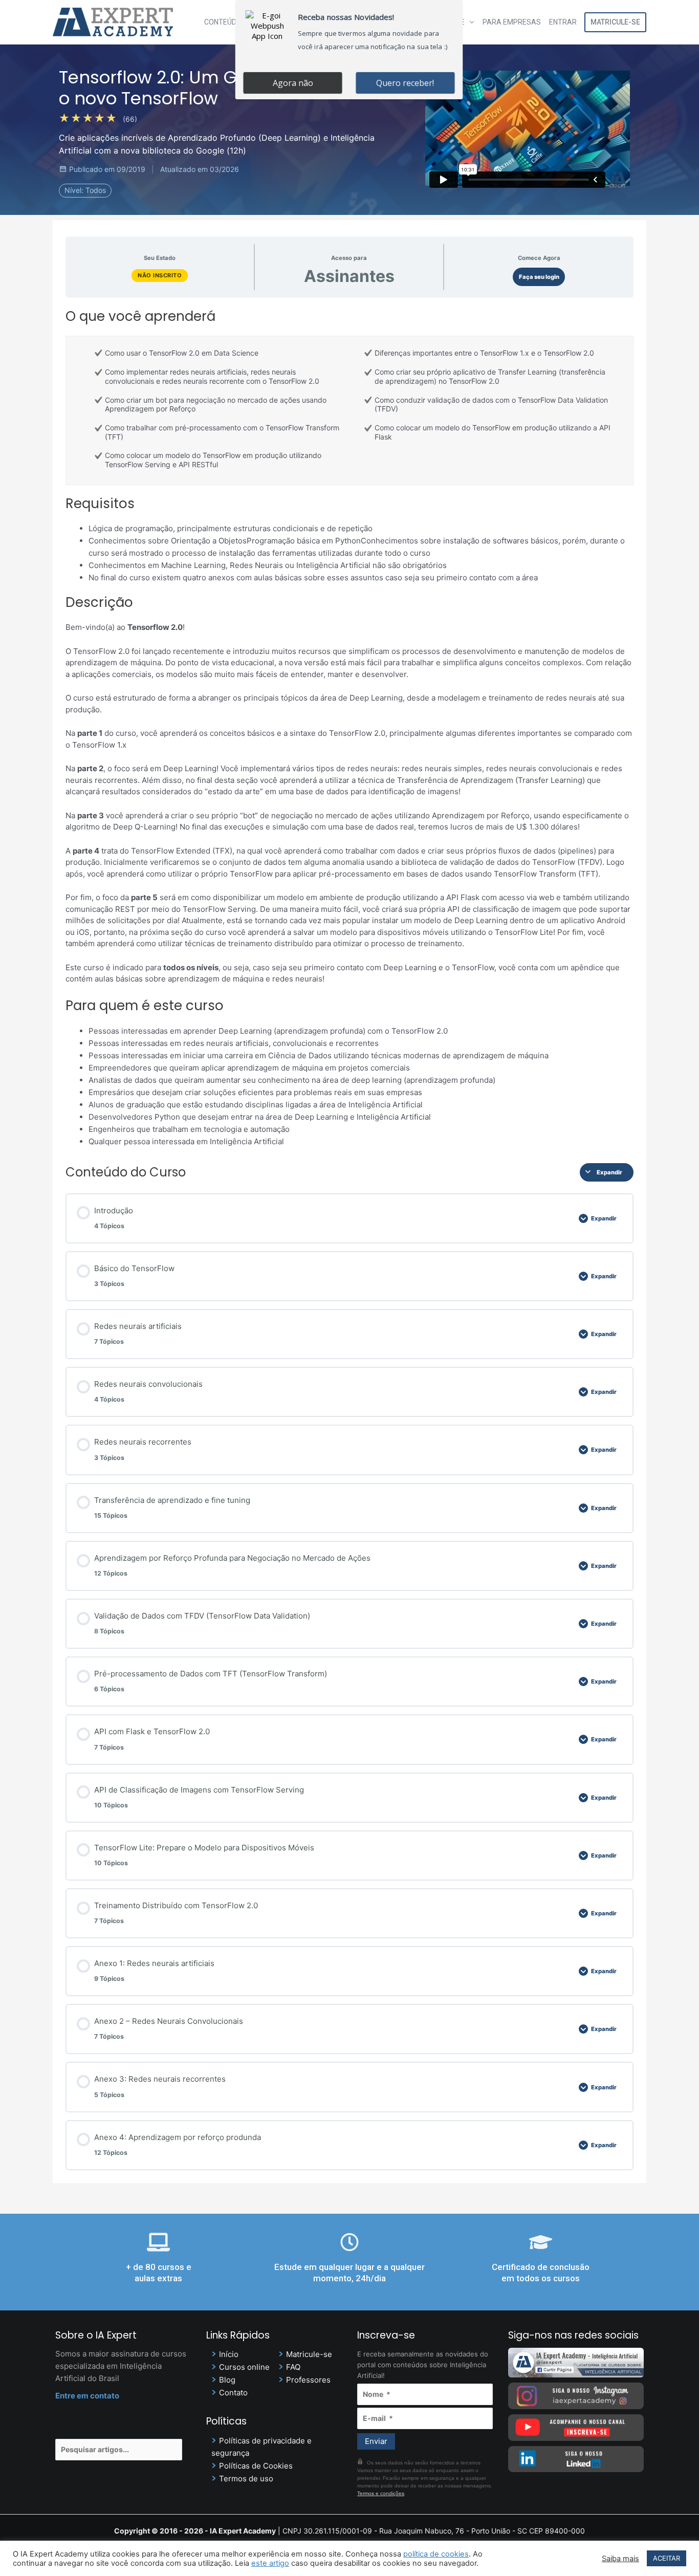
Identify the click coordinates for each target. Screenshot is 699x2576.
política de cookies (436, 2554)
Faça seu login (539, 277)
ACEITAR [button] (667, 2558)
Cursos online (244, 2367)
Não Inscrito (160, 275)
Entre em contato (87, 2396)
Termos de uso (246, 2479)
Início (229, 2354)
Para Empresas (512, 22)
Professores (308, 2380)
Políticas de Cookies (256, 2466)
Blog (227, 2380)
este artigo (270, 2563)
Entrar (563, 22)
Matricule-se (615, 22)
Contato (233, 2393)
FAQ (293, 2367)
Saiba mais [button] (620, 2559)
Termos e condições (381, 2493)
